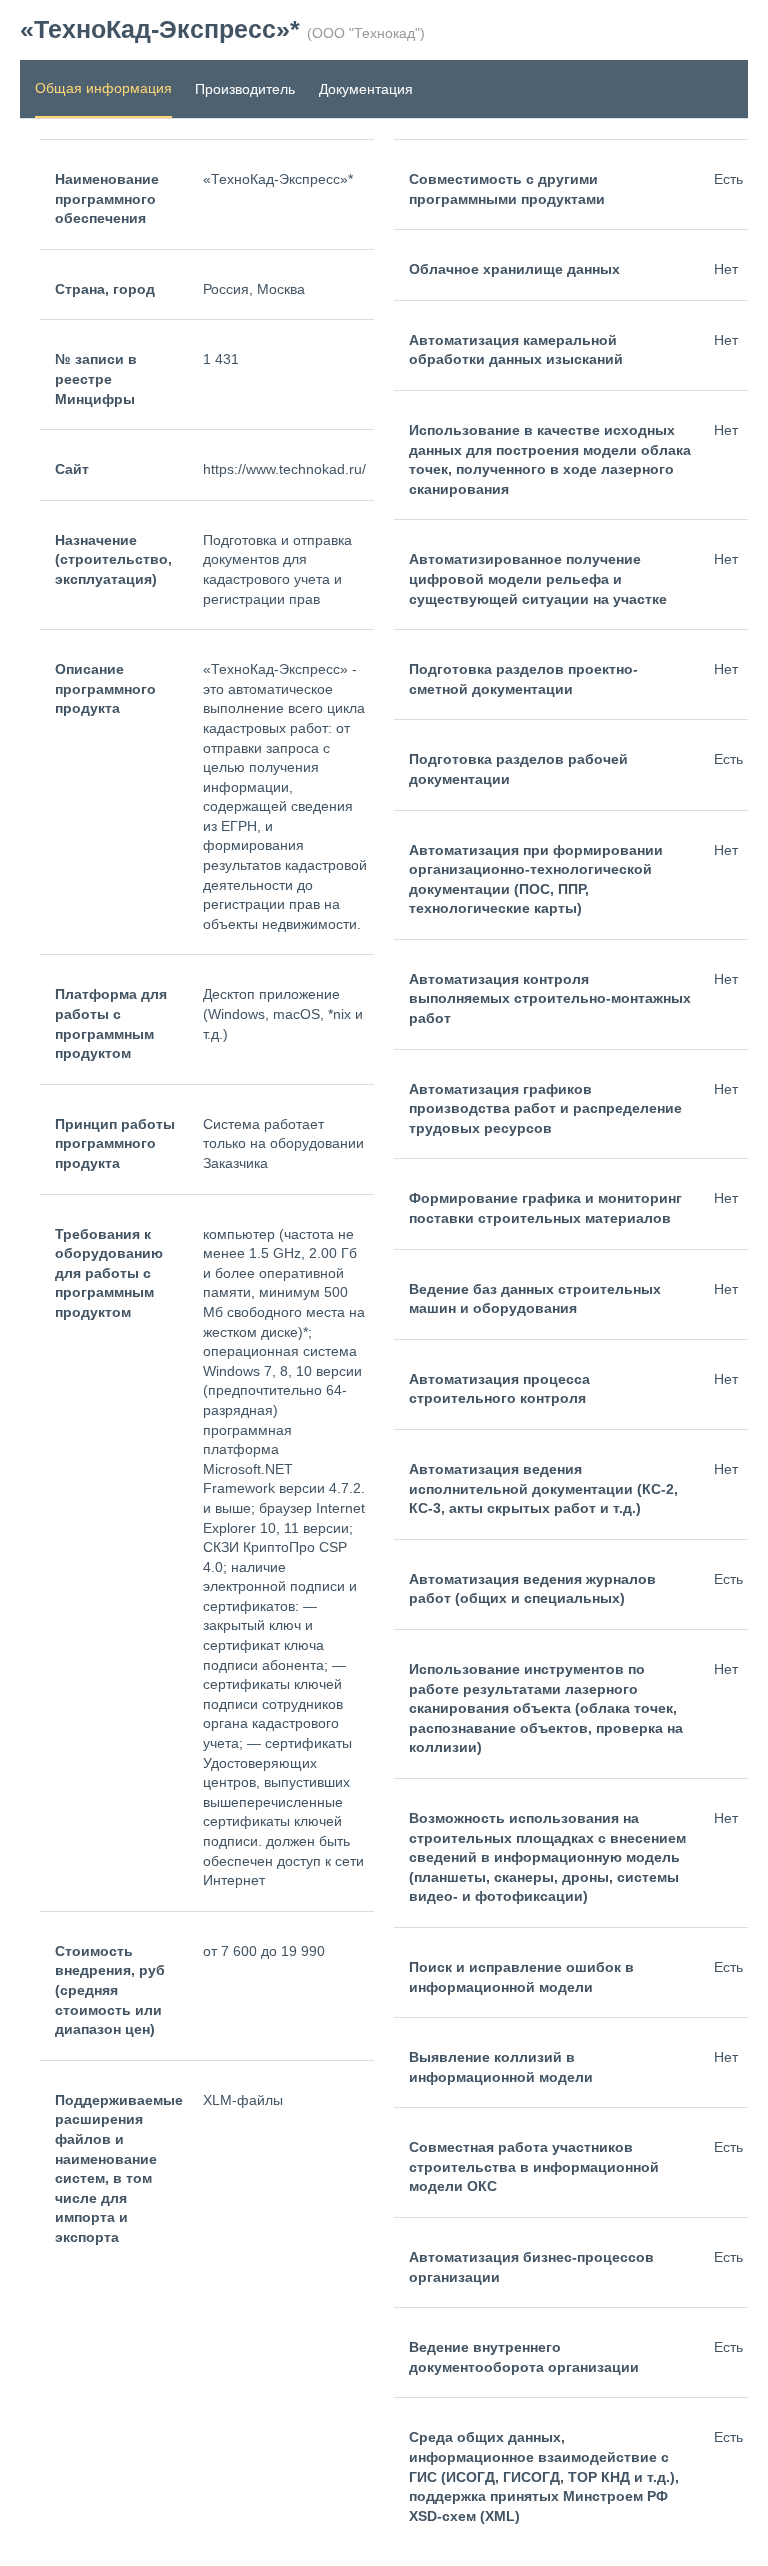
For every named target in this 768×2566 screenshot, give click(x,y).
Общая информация (103, 88)
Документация (366, 89)
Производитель (245, 89)
